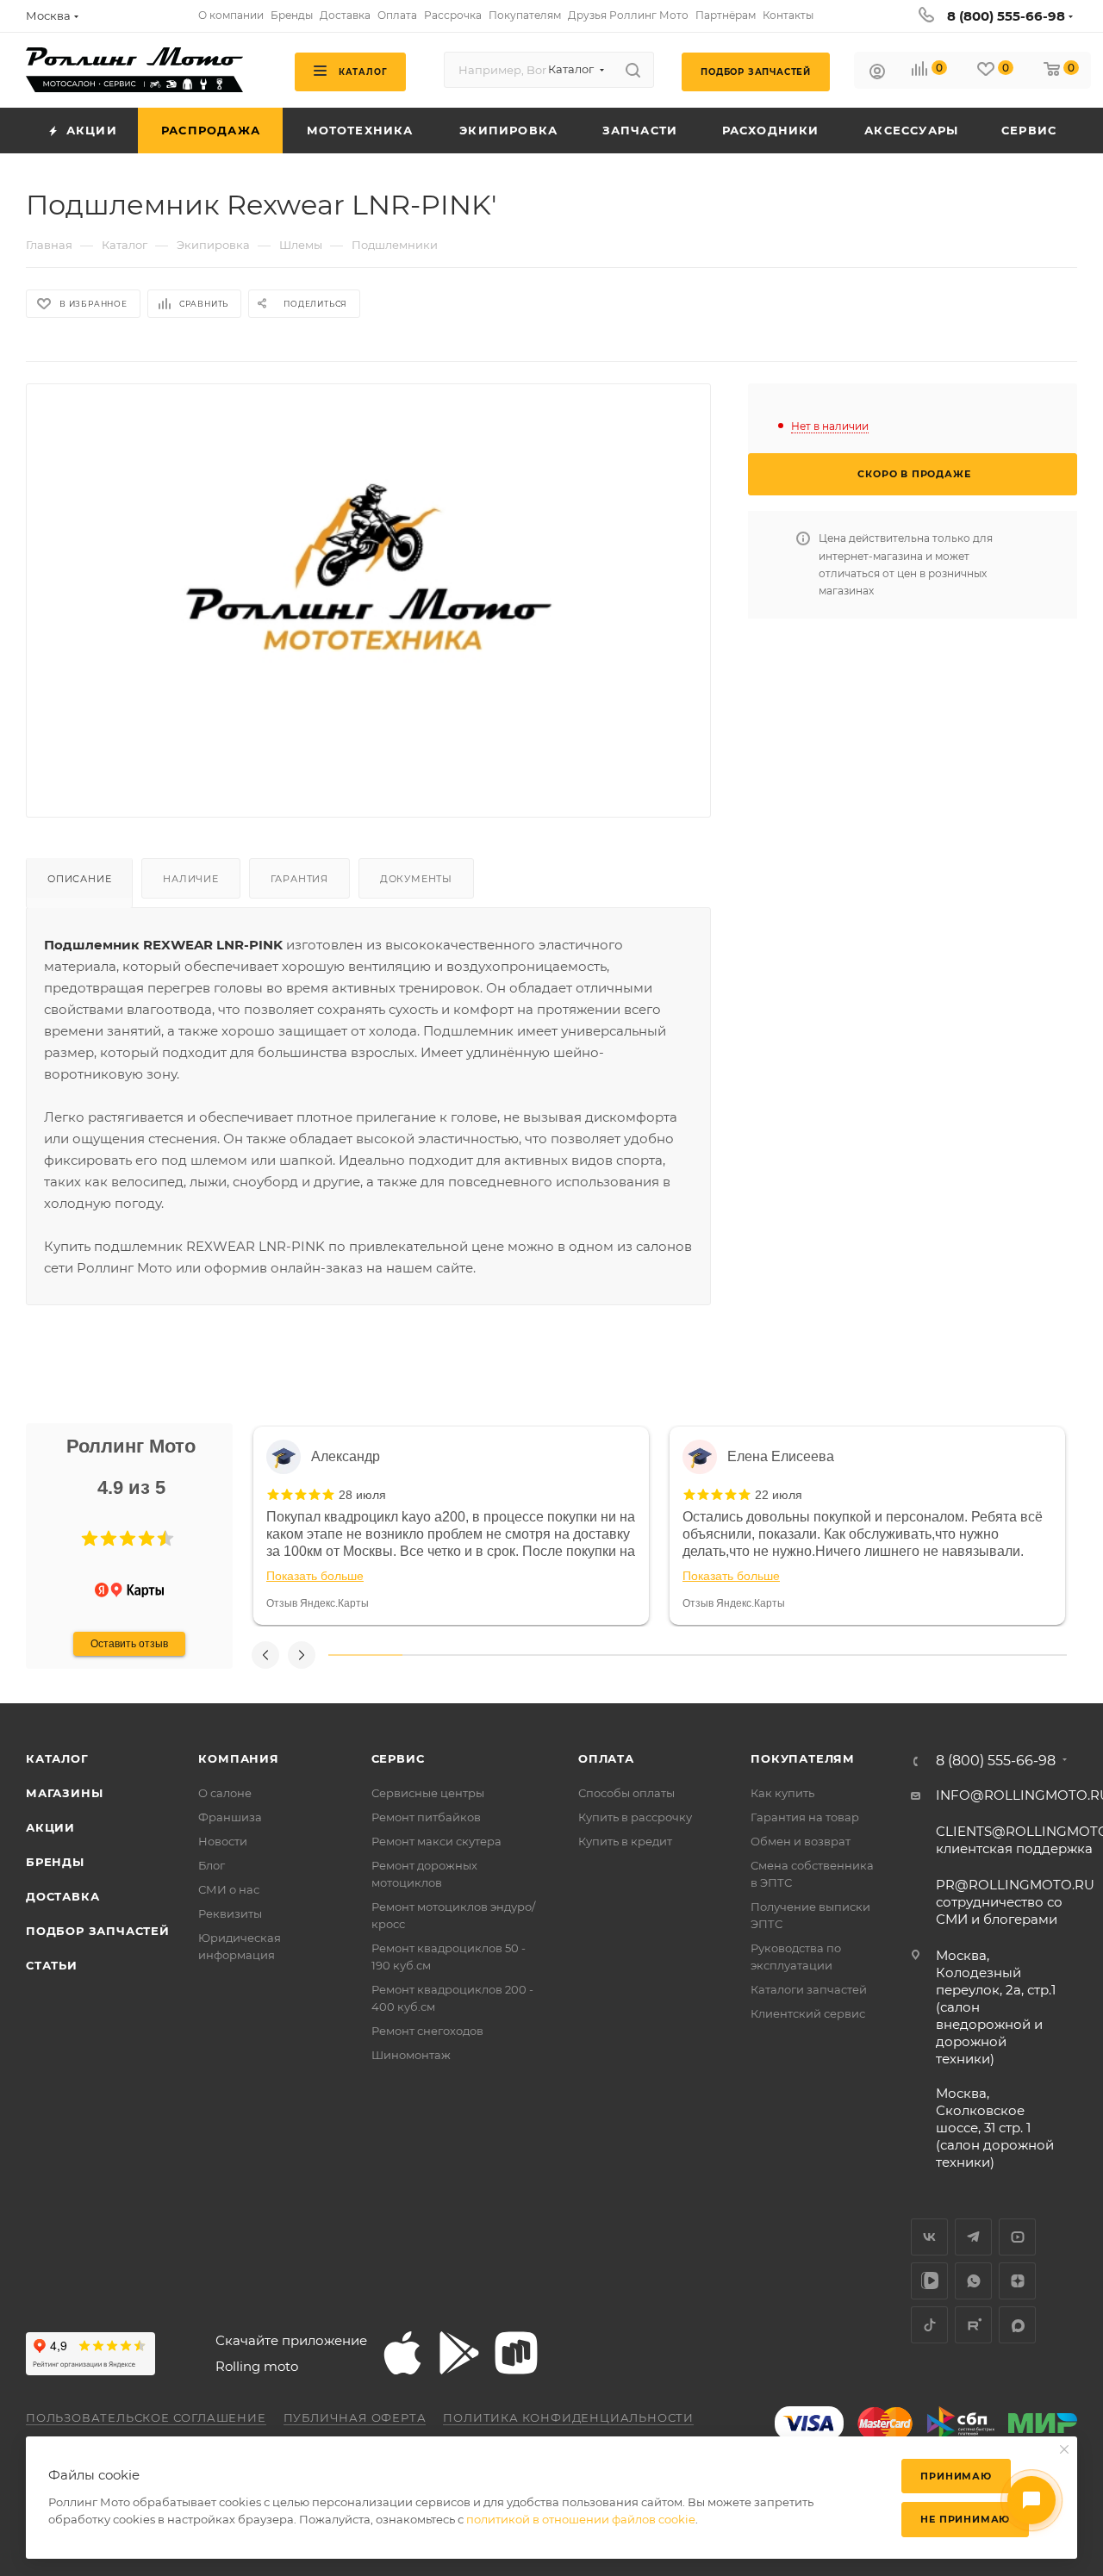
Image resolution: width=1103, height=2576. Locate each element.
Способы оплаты (626, 1793)
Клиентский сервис (808, 2013)
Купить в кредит (625, 1841)
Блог (212, 1865)
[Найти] (633, 70)
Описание (79, 879)
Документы (416, 879)
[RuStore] (516, 2353)
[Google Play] (459, 2353)
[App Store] (402, 2353)
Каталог (57, 1758)
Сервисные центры (428, 1793)
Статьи (52, 1965)
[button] (90, 1539)
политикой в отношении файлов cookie (581, 2519)
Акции (50, 1827)
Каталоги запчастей (809, 1989)
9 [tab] (957, 1655)
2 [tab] (439, 1655)
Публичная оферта (355, 2417)
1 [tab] (365, 1655)
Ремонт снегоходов (427, 2031)
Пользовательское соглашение (146, 2417)
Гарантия (299, 879)
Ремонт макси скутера (436, 1841)
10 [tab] (1030, 1655)
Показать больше (315, 1576)
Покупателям (803, 1758)
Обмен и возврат (801, 1841)
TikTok (929, 2325)
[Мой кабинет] (877, 74)
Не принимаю (965, 2519)
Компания (238, 1758)
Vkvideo (929, 2281)
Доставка (62, 1896)
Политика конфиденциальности (568, 2417)
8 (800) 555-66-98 (1006, 16)
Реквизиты (230, 1913)
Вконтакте (929, 2237)
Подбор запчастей (98, 1931)
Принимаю (956, 2476)
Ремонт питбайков (426, 1817)
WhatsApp (973, 2281)
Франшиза (230, 1817)
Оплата (606, 1758)
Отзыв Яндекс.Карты (318, 1603)
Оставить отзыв (129, 1644)
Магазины (64, 1793)
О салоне (225, 1793)
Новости (223, 1841)
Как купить (782, 1793)
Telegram (973, 2237)
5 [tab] (661, 1655)
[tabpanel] (451, 1526)
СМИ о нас (229, 1889)
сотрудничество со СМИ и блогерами (1015, 1902)
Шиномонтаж (411, 2055)
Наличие (191, 879)
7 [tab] (808, 1655)
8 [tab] (882, 1655)
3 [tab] (513, 1655)
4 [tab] (587, 1655)
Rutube (973, 2325)
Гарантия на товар (805, 1817)
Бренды (55, 1862)
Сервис (398, 1758)
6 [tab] (734, 1655)
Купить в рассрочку (635, 1817)
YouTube (1017, 2237)
